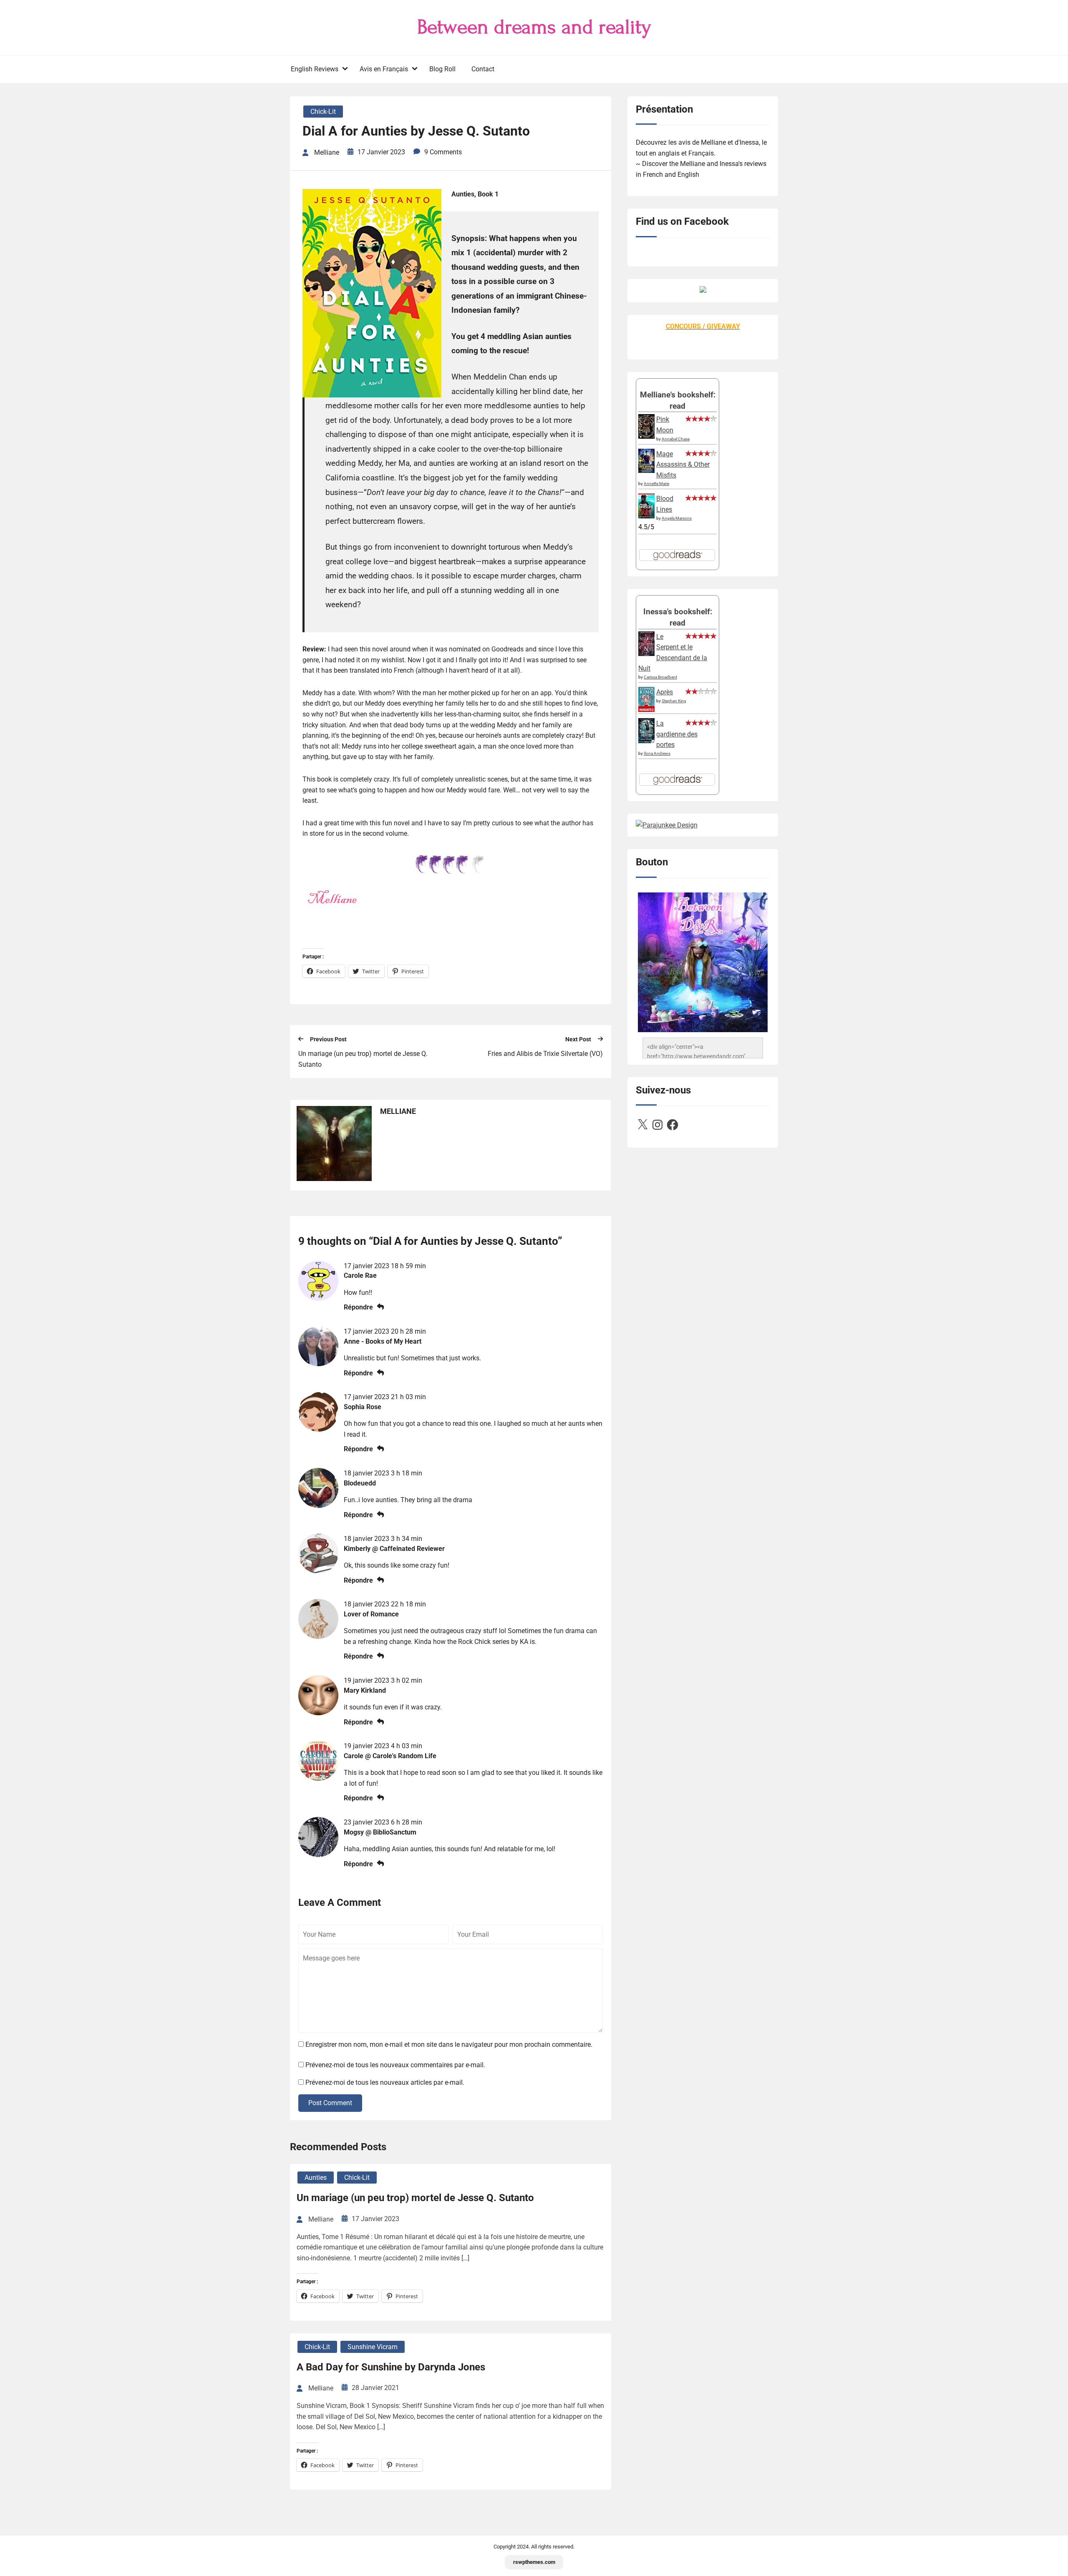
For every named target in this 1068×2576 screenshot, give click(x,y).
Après (665, 692)
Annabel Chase (676, 439)
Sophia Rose (363, 1407)
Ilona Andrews (657, 753)
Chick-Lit (323, 112)
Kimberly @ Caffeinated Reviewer (394, 1549)
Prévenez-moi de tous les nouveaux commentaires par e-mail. (395, 2065)
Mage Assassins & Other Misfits (683, 465)
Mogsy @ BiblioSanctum (380, 1832)
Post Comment (330, 2103)
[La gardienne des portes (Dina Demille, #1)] (646, 741)
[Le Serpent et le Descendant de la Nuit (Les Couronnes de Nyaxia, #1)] (646, 654)
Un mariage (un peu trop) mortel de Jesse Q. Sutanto (363, 1059)
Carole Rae (360, 1275)
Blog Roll (442, 69)
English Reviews (315, 69)
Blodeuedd (360, 1483)
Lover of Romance (371, 1614)
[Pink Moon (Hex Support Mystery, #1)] (646, 436)
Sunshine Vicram (373, 2347)
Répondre (358, 1307)
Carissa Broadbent (660, 677)
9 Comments (443, 152)
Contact (483, 69)
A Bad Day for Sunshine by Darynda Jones (391, 2367)
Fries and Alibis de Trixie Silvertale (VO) (545, 1054)
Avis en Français (384, 69)
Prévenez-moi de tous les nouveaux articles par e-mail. (385, 2082)
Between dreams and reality (534, 27)
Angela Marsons (677, 518)
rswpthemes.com (534, 2562)
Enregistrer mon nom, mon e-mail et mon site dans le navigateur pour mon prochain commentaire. (449, 2044)
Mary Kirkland (365, 1690)
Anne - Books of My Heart (383, 1341)
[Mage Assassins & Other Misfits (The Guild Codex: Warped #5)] (646, 471)
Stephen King (674, 701)
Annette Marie (656, 484)
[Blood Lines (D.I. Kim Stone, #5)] (646, 516)
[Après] (646, 711)
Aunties (316, 2178)
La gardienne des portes (677, 734)
